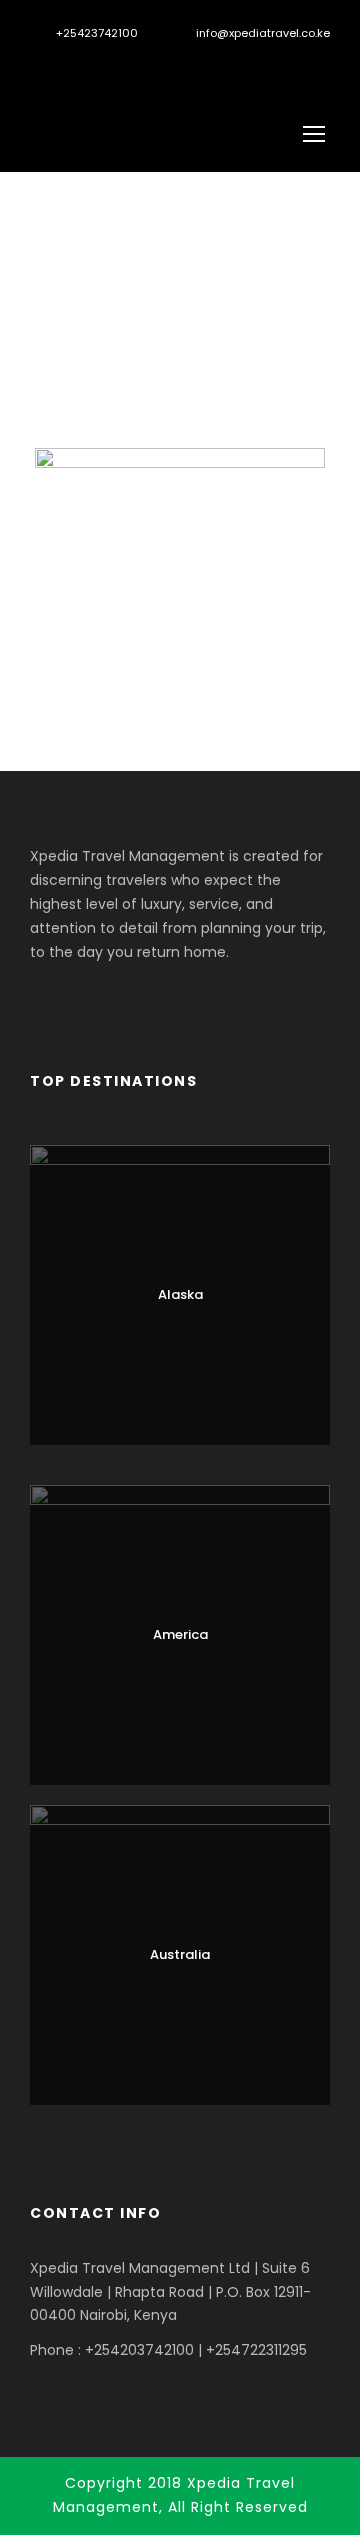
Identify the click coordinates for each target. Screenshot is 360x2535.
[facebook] (69, 64)
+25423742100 (97, 33)
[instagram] (137, 64)
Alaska (180, 1294)
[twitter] (103, 64)
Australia (180, 1954)
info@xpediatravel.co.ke (263, 33)
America (180, 1634)
